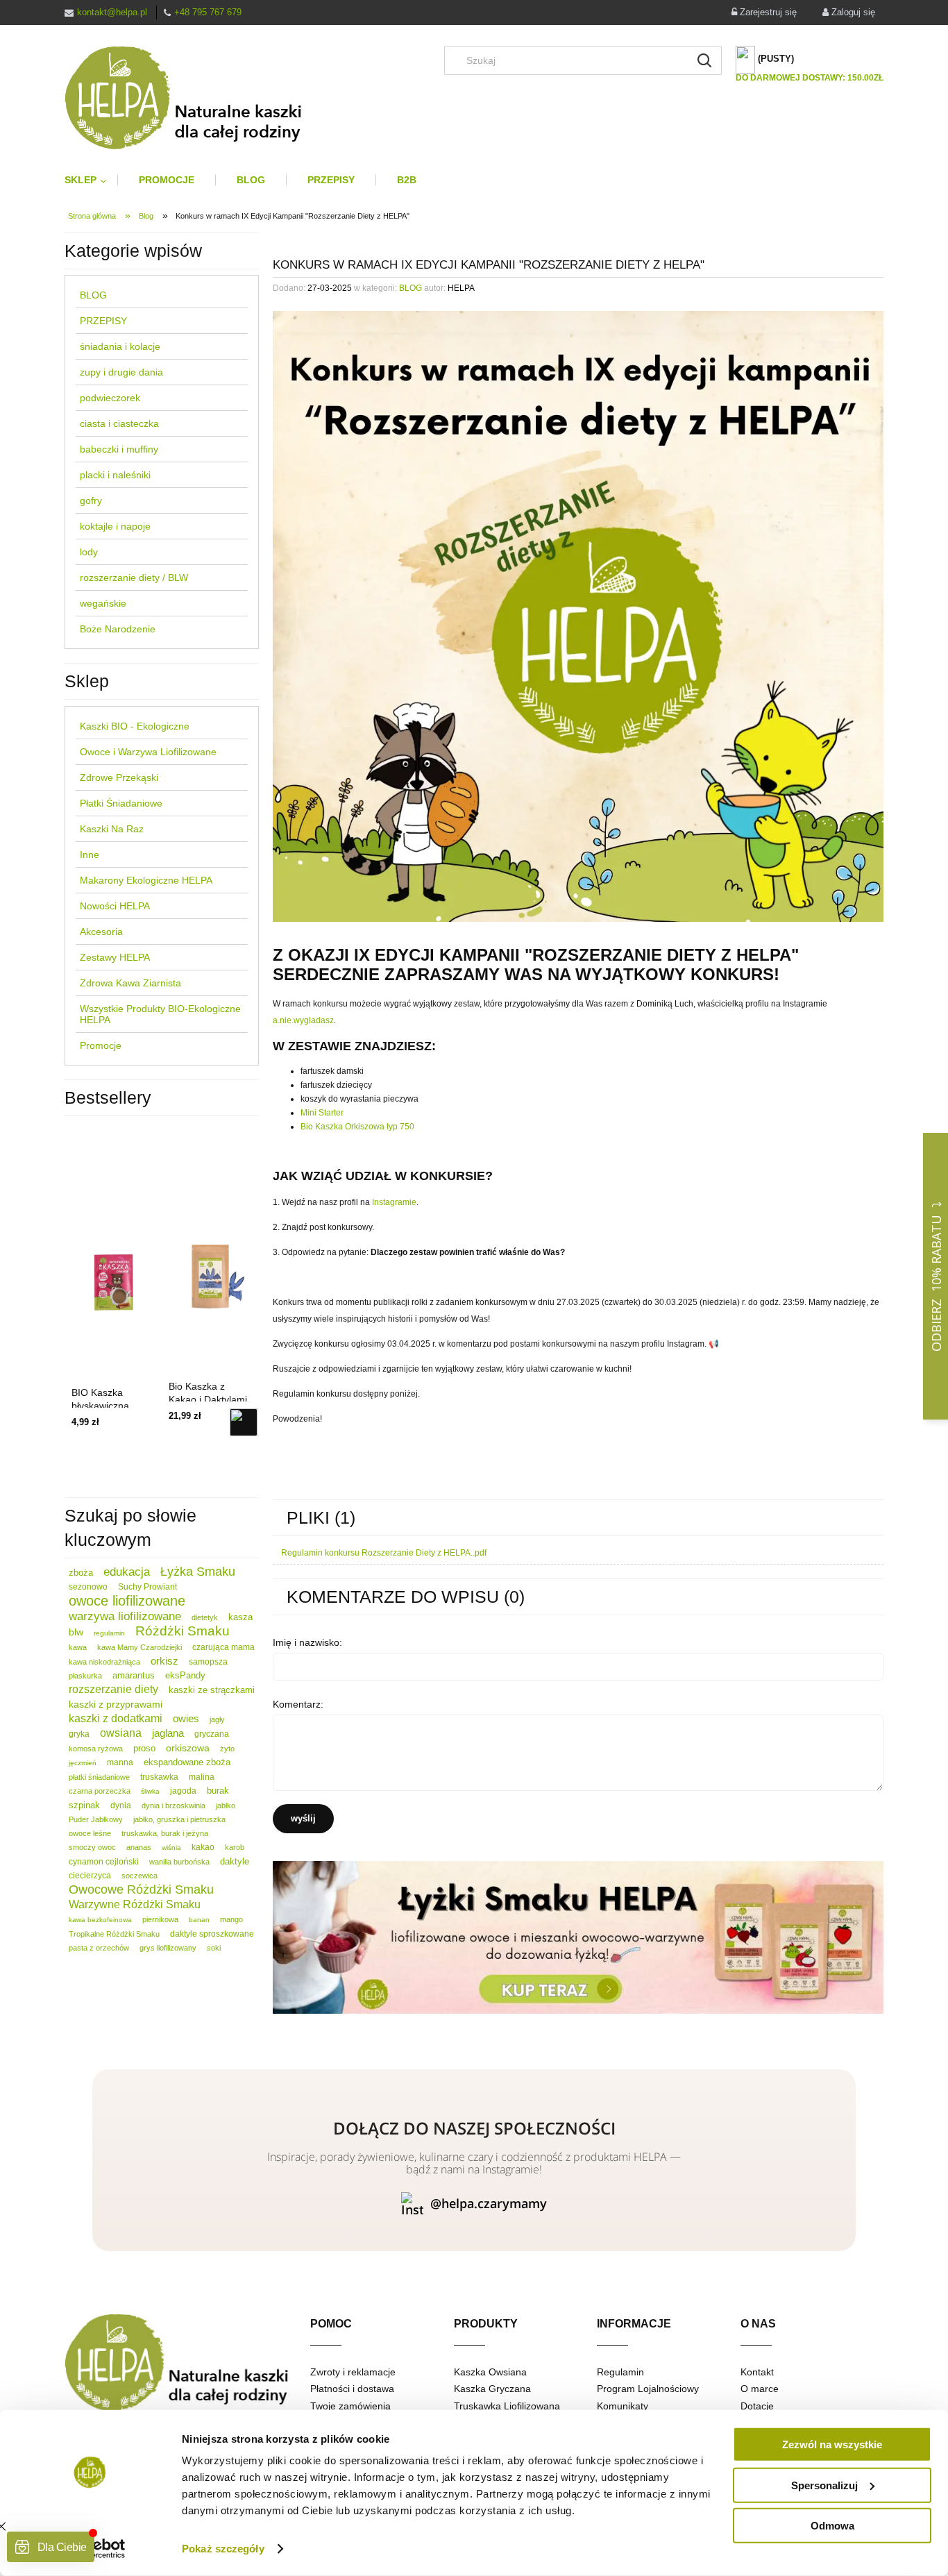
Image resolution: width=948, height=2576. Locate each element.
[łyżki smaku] (578, 1937)
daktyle (235, 1861)
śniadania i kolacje (120, 346)
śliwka (150, 1791)
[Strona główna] (195, 98)
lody (89, 552)
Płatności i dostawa (352, 2389)
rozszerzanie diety (113, 1689)
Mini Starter (322, 1113)
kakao (203, 1847)
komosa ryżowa (96, 1749)
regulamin (109, 1633)
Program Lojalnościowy (648, 2389)
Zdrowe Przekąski (119, 777)
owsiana (121, 1733)
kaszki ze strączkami (212, 1690)
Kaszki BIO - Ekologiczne (135, 726)
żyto (227, 1749)
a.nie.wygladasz (303, 1020)
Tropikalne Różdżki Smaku (114, 1934)
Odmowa (832, 2526)
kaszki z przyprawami (116, 1704)
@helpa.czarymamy (489, 2203)
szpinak (84, 1805)
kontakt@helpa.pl (112, 12)
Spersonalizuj (824, 2485)
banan (199, 1920)
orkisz (164, 1661)
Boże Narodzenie (118, 629)
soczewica (139, 1876)
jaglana (168, 1733)
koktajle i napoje (115, 526)
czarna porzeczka (100, 1791)
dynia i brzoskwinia (173, 1805)
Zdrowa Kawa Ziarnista (130, 983)
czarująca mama (223, 1647)
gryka (79, 1734)
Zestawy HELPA (115, 957)
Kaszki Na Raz (112, 829)
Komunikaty (623, 2406)
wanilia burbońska (179, 1862)
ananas (139, 1847)
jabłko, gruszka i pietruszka (179, 1819)
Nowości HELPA (115, 906)
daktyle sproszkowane (212, 1934)
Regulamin (620, 2372)
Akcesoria (101, 932)
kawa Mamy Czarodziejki (139, 1647)
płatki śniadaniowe (99, 1777)
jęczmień (83, 1763)
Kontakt (757, 2372)
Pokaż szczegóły (223, 2549)
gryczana (212, 1734)
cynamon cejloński (104, 1862)
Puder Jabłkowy (96, 1819)
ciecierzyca (90, 1876)
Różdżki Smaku (183, 1631)
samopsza (208, 1662)
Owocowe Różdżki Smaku (141, 1889)
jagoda (183, 1791)
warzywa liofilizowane (125, 1616)
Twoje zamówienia (350, 2406)
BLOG (93, 295)
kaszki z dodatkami (116, 1718)
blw (76, 1632)
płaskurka (85, 1676)
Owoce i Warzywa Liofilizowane (148, 752)
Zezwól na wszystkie (832, 2444)
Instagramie (394, 1202)
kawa (78, 1647)
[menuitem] (91, 180)
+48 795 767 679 (208, 12)
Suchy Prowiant (147, 1587)
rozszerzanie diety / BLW (134, 578)
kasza (240, 1617)
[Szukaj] (704, 60)
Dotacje (757, 2406)
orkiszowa (188, 1748)
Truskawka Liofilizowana (507, 2406)
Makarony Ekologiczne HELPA (146, 880)
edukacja (127, 1572)
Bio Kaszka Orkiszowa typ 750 (357, 1127)
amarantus (134, 1675)
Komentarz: (298, 1704)
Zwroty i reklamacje (353, 2372)
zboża (81, 1573)
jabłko (226, 1805)
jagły (217, 1719)
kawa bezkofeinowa (100, 1920)
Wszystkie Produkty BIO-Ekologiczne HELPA (160, 1014)
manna (120, 1762)
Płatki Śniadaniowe (121, 803)
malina (202, 1777)
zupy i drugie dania (121, 372)
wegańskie (103, 603)
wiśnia (171, 1847)
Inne (90, 855)
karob (235, 1847)
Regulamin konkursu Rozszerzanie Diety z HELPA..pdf (384, 1553)
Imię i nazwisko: (307, 1642)
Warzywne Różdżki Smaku (135, 1904)
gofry (91, 500)
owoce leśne (90, 1833)
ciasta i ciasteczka (119, 423)
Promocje (101, 1045)
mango (231, 1919)
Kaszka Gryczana (492, 2389)
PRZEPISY (103, 321)
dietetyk (205, 1617)
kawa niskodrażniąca (104, 1662)
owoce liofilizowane (127, 1601)
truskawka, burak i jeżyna (165, 1833)
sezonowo (88, 1587)
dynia (121, 1805)
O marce (760, 2389)
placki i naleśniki (115, 475)
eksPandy (185, 1675)
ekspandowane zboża (187, 1762)
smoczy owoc (92, 1847)
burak (218, 1791)
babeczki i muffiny (119, 449)
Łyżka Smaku (198, 1572)
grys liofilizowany (168, 1948)
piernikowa (160, 1919)
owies (186, 1718)
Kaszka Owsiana (490, 2372)
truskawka (159, 1777)
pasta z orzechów (99, 1948)
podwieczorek (110, 398)
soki (214, 1948)
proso (144, 1748)
